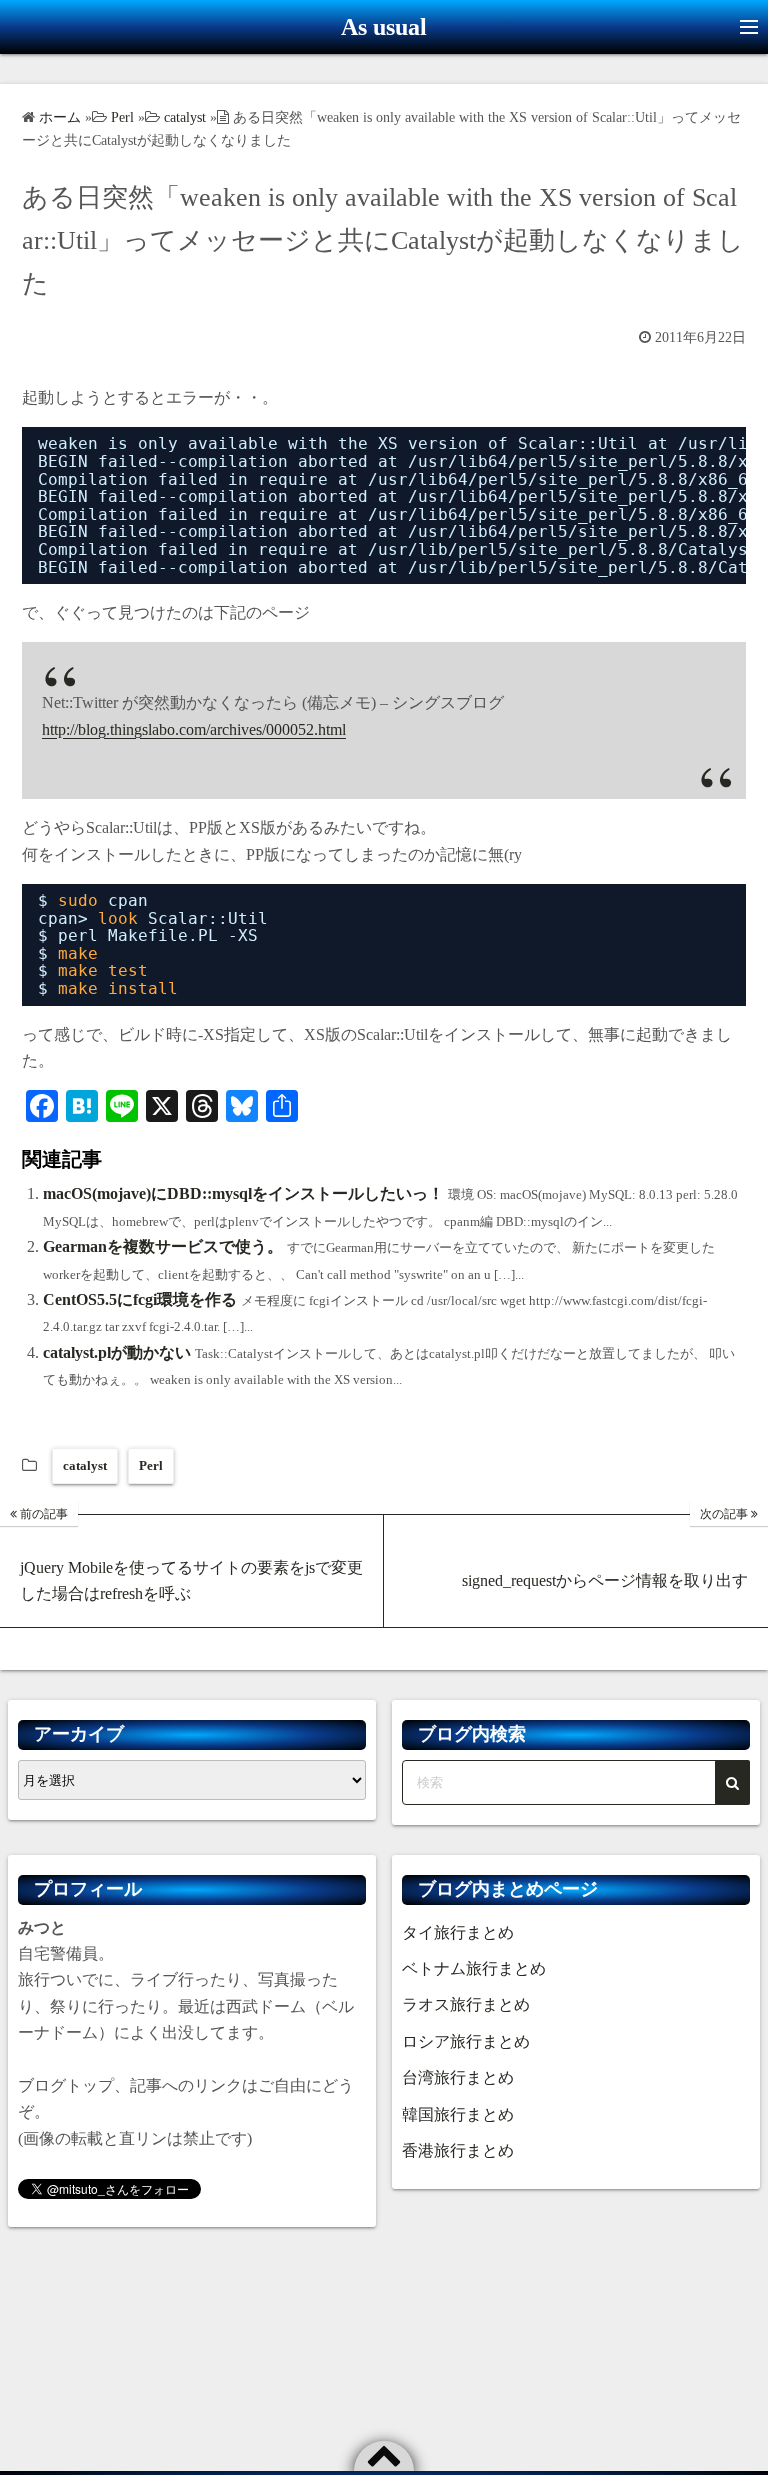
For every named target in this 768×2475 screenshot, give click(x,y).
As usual (384, 27)
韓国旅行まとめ (458, 2114)
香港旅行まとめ (458, 2150)
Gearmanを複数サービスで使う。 (163, 1246)
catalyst (85, 1465)
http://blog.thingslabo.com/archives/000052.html (194, 729)
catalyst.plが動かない (117, 1352)
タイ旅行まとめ (458, 1932)
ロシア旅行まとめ (466, 2041)
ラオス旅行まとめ (466, 2004)
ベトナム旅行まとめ (474, 1968)
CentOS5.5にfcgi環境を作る (140, 1299)
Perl (151, 1465)
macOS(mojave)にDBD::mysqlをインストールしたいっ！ (243, 1193)
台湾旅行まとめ (458, 2077)
